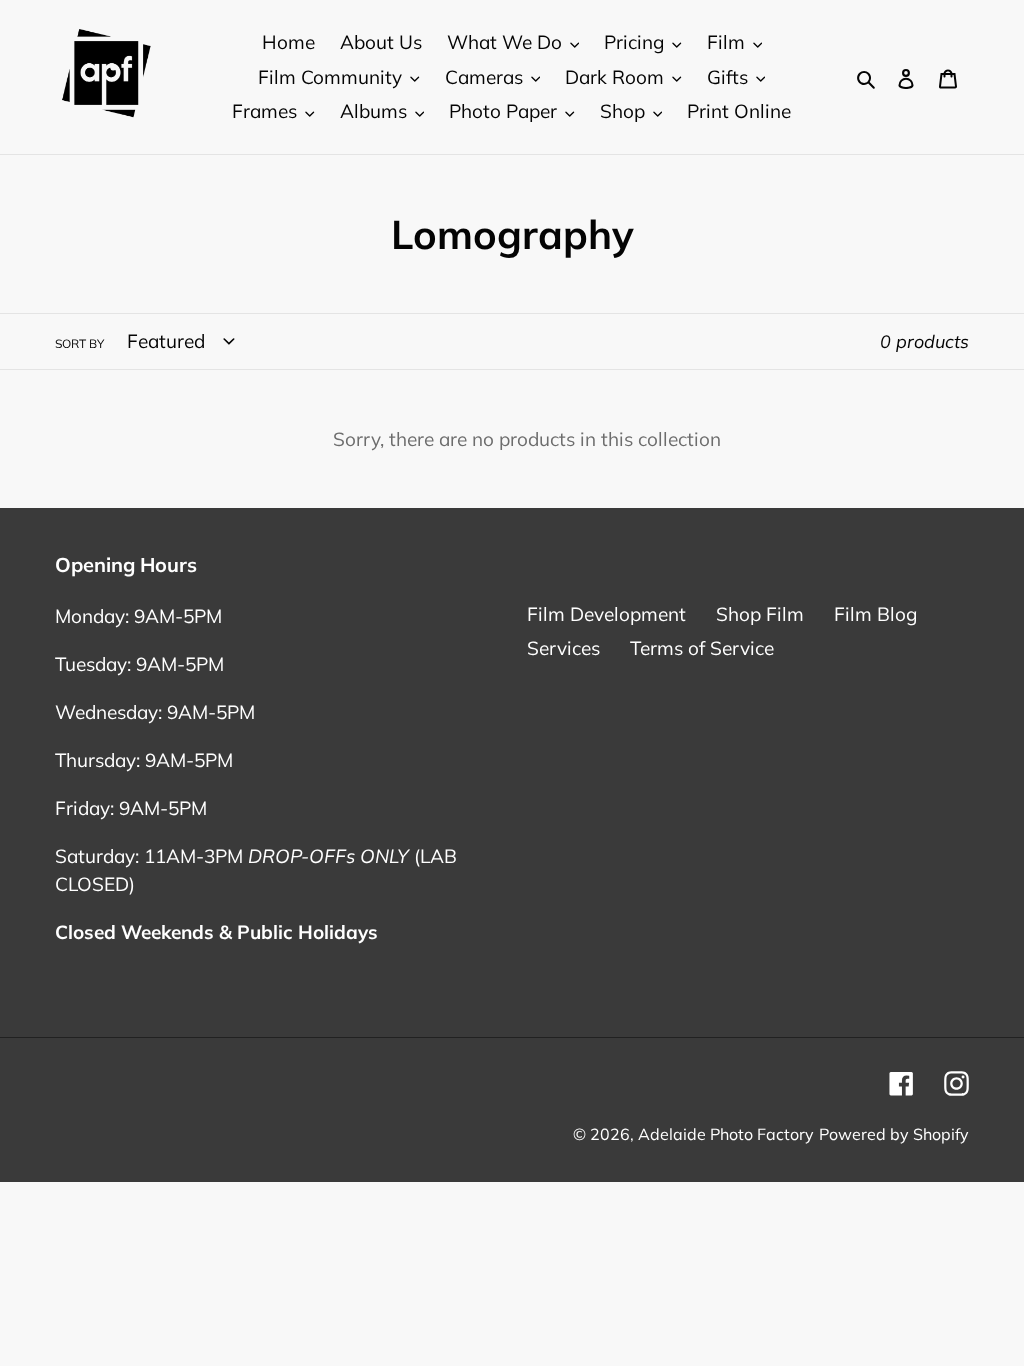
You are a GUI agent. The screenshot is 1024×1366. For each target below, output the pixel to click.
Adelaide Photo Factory (726, 1134)
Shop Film (760, 614)
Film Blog (875, 614)
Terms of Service (702, 648)
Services (563, 648)
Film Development (606, 614)
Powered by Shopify (894, 1134)
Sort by (79, 343)
